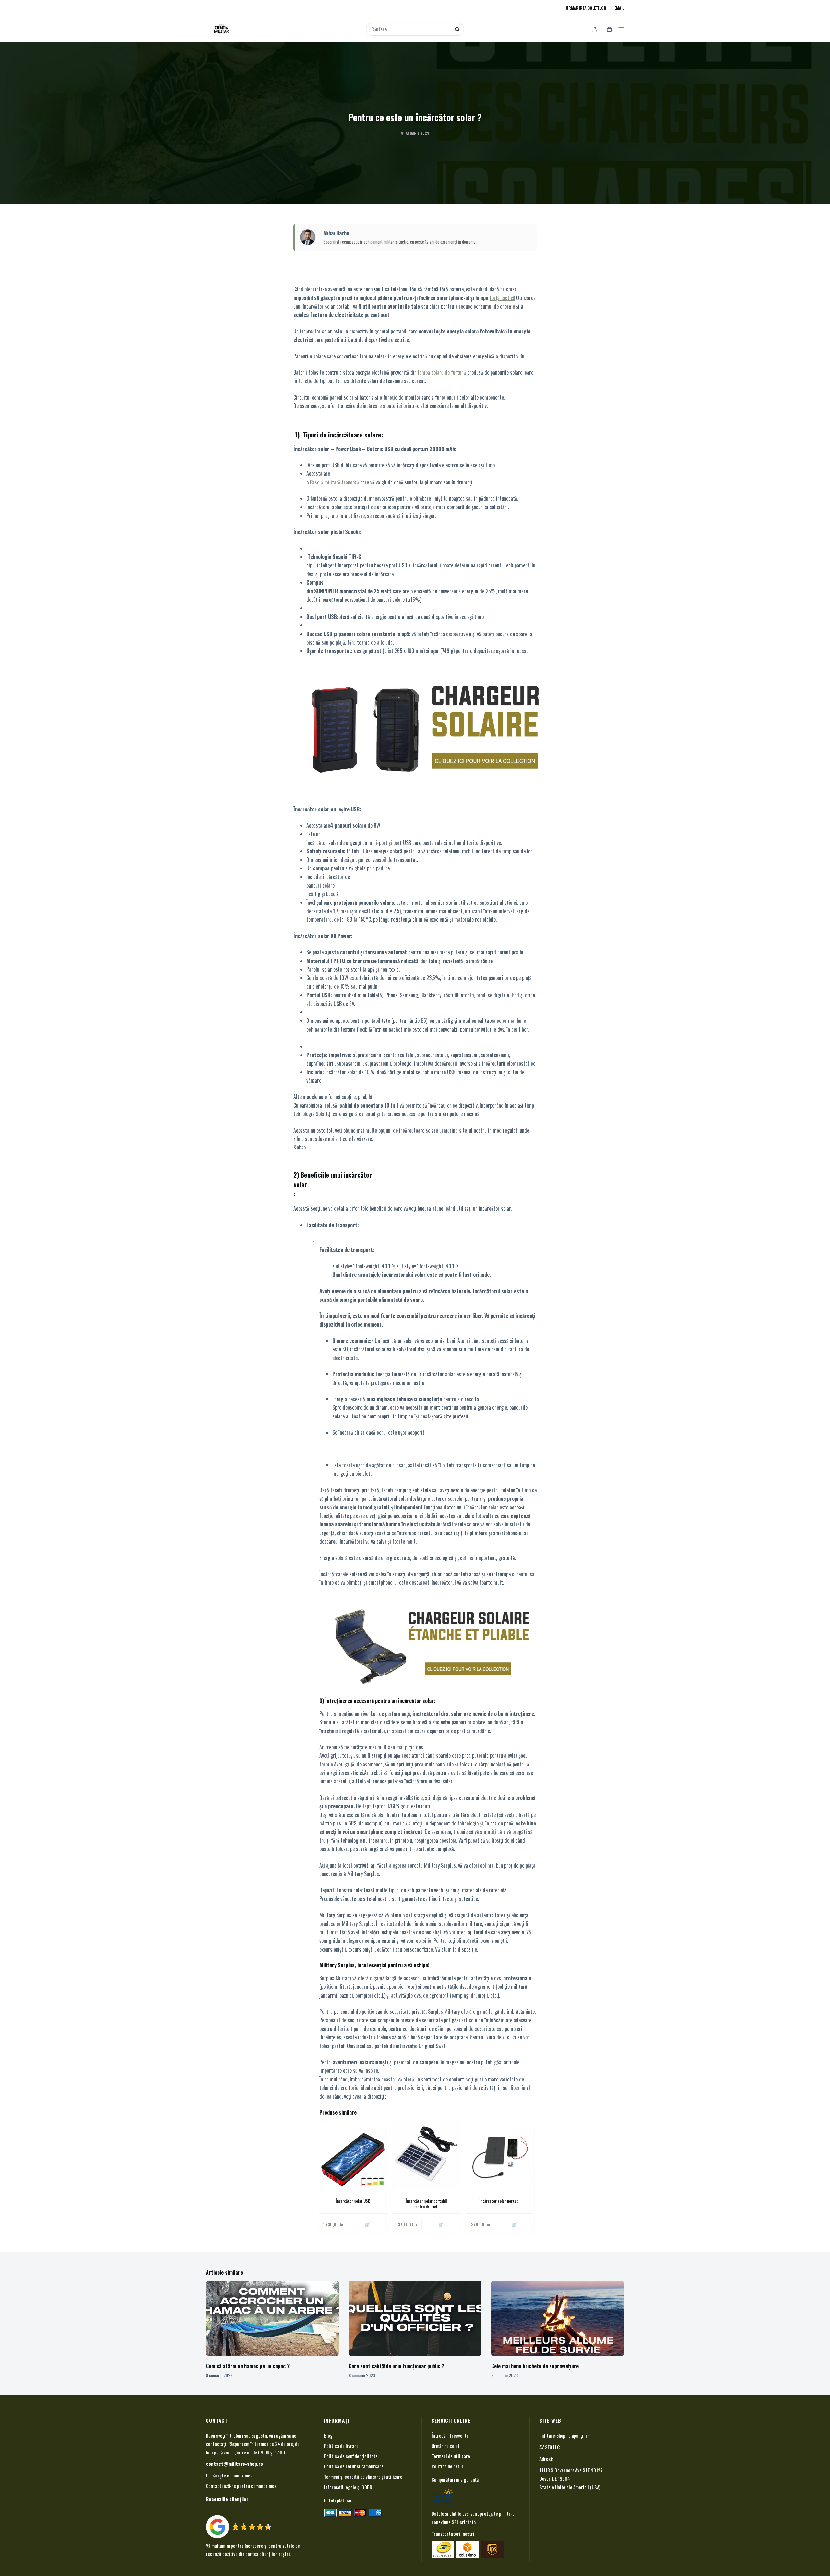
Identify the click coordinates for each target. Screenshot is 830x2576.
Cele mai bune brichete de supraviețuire (535, 2366)
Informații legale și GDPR (348, 2487)
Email (619, 8)
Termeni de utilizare (451, 2456)
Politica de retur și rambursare (354, 2466)
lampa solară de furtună (442, 372)
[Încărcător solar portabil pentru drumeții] (427, 2155)
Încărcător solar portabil (500, 2201)
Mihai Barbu (336, 233)
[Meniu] (621, 29)
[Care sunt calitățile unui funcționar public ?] (415, 2319)
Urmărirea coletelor (586, 8)
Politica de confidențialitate (351, 2456)
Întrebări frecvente (450, 2435)
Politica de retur (448, 2466)
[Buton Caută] (457, 29)
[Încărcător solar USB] (353, 2155)
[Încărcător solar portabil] (500, 2155)
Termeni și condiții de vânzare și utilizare (363, 2477)
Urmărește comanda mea (229, 2475)
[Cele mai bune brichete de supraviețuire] (558, 2319)
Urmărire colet (446, 2445)
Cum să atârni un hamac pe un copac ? (248, 2366)
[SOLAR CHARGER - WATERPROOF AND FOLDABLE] (428, 1645)
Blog (328, 2435)
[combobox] (411, 29)
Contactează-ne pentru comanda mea (241, 2486)
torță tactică (502, 298)
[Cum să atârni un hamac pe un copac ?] (272, 2319)
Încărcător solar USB (353, 2201)
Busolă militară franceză (334, 482)
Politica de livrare (341, 2445)
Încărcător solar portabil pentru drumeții (426, 2204)
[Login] (595, 29)
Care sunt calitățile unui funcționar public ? (396, 2366)
